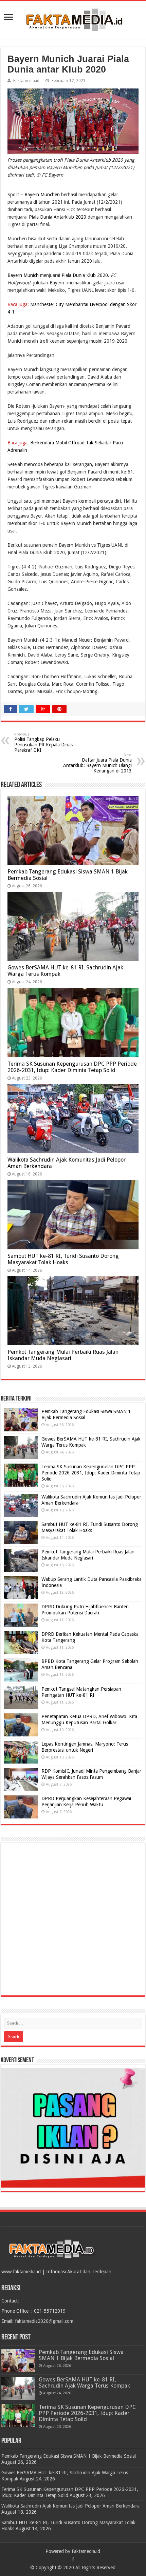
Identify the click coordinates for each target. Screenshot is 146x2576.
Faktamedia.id (26, 81)
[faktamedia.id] (73, 19)
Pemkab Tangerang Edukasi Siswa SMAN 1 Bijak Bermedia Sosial (81, 2355)
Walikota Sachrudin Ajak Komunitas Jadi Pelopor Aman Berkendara (70, 2506)
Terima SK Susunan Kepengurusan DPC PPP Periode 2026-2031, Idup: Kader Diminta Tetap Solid (72, 1067)
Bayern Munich (24, 275)
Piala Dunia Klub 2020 (84, 275)
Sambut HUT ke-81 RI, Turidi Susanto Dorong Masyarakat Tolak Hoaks (63, 1259)
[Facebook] (73, 2559)
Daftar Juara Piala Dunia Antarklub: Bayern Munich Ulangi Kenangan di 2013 (97, 763)
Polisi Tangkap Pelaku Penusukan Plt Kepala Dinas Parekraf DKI (43, 742)
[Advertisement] (73, 1919)
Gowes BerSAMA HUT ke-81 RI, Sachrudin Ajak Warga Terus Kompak (84, 2383)
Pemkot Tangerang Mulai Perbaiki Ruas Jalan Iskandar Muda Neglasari (63, 1355)
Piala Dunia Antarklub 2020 (58, 217)
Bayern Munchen (42, 195)
